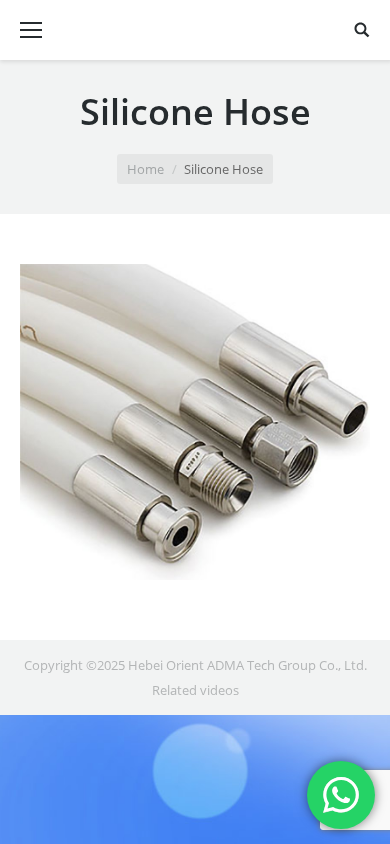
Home (145, 169)
